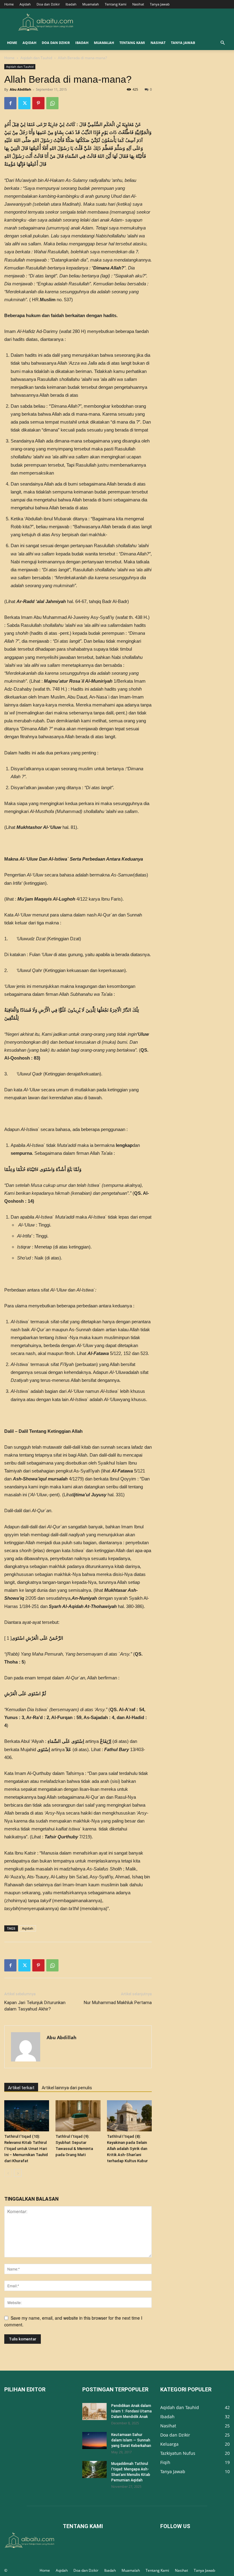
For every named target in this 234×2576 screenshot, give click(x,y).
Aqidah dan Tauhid (36, 58)
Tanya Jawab (160, 4)
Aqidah (25, 4)
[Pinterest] (38, 103)
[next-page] (18, 2173)
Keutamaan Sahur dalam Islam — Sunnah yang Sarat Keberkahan (131, 2440)
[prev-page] (8, 2173)
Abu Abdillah (20, 89)
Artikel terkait (21, 2088)
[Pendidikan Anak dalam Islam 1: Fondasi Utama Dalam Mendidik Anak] (94, 2412)
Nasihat (138, 4)
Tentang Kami (116, 4)
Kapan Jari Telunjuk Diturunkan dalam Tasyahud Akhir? (35, 2006)
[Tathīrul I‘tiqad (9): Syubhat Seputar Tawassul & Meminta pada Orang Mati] (78, 2116)
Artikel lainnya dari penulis (67, 2088)
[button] (222, 43)
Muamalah (91, 4)
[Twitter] (24, 103)
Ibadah (71, 4)
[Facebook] (10, 103)
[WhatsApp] (52, 103)
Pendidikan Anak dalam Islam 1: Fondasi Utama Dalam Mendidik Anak (131, 2411)
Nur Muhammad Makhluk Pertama (118, 2003)
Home (9, 4)
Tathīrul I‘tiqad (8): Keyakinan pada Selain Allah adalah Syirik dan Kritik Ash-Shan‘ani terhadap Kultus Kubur (127, 2149)
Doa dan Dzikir (48, 4)
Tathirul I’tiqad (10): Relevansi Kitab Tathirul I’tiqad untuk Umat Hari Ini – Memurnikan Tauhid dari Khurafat (26, 2149)
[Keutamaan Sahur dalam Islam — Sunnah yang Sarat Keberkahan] (94, 2441)
